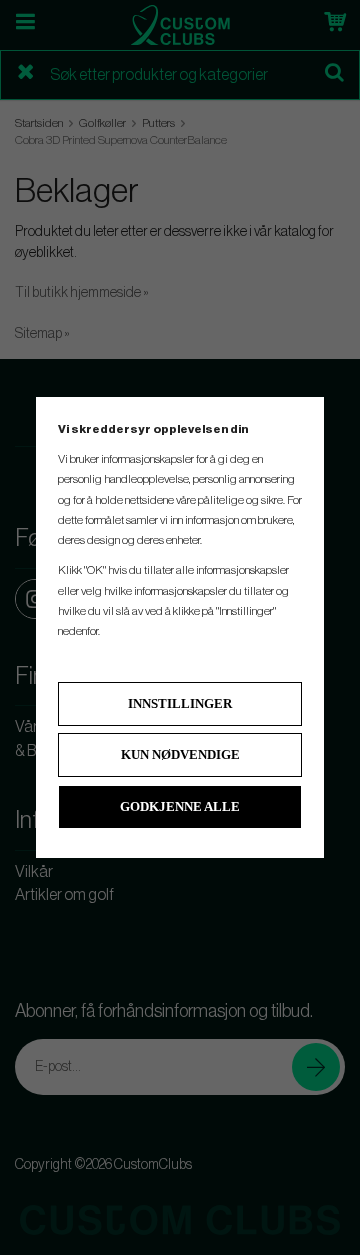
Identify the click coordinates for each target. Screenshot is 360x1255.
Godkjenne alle (180, 806)
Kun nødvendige (180, 754)
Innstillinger (180, 703)
